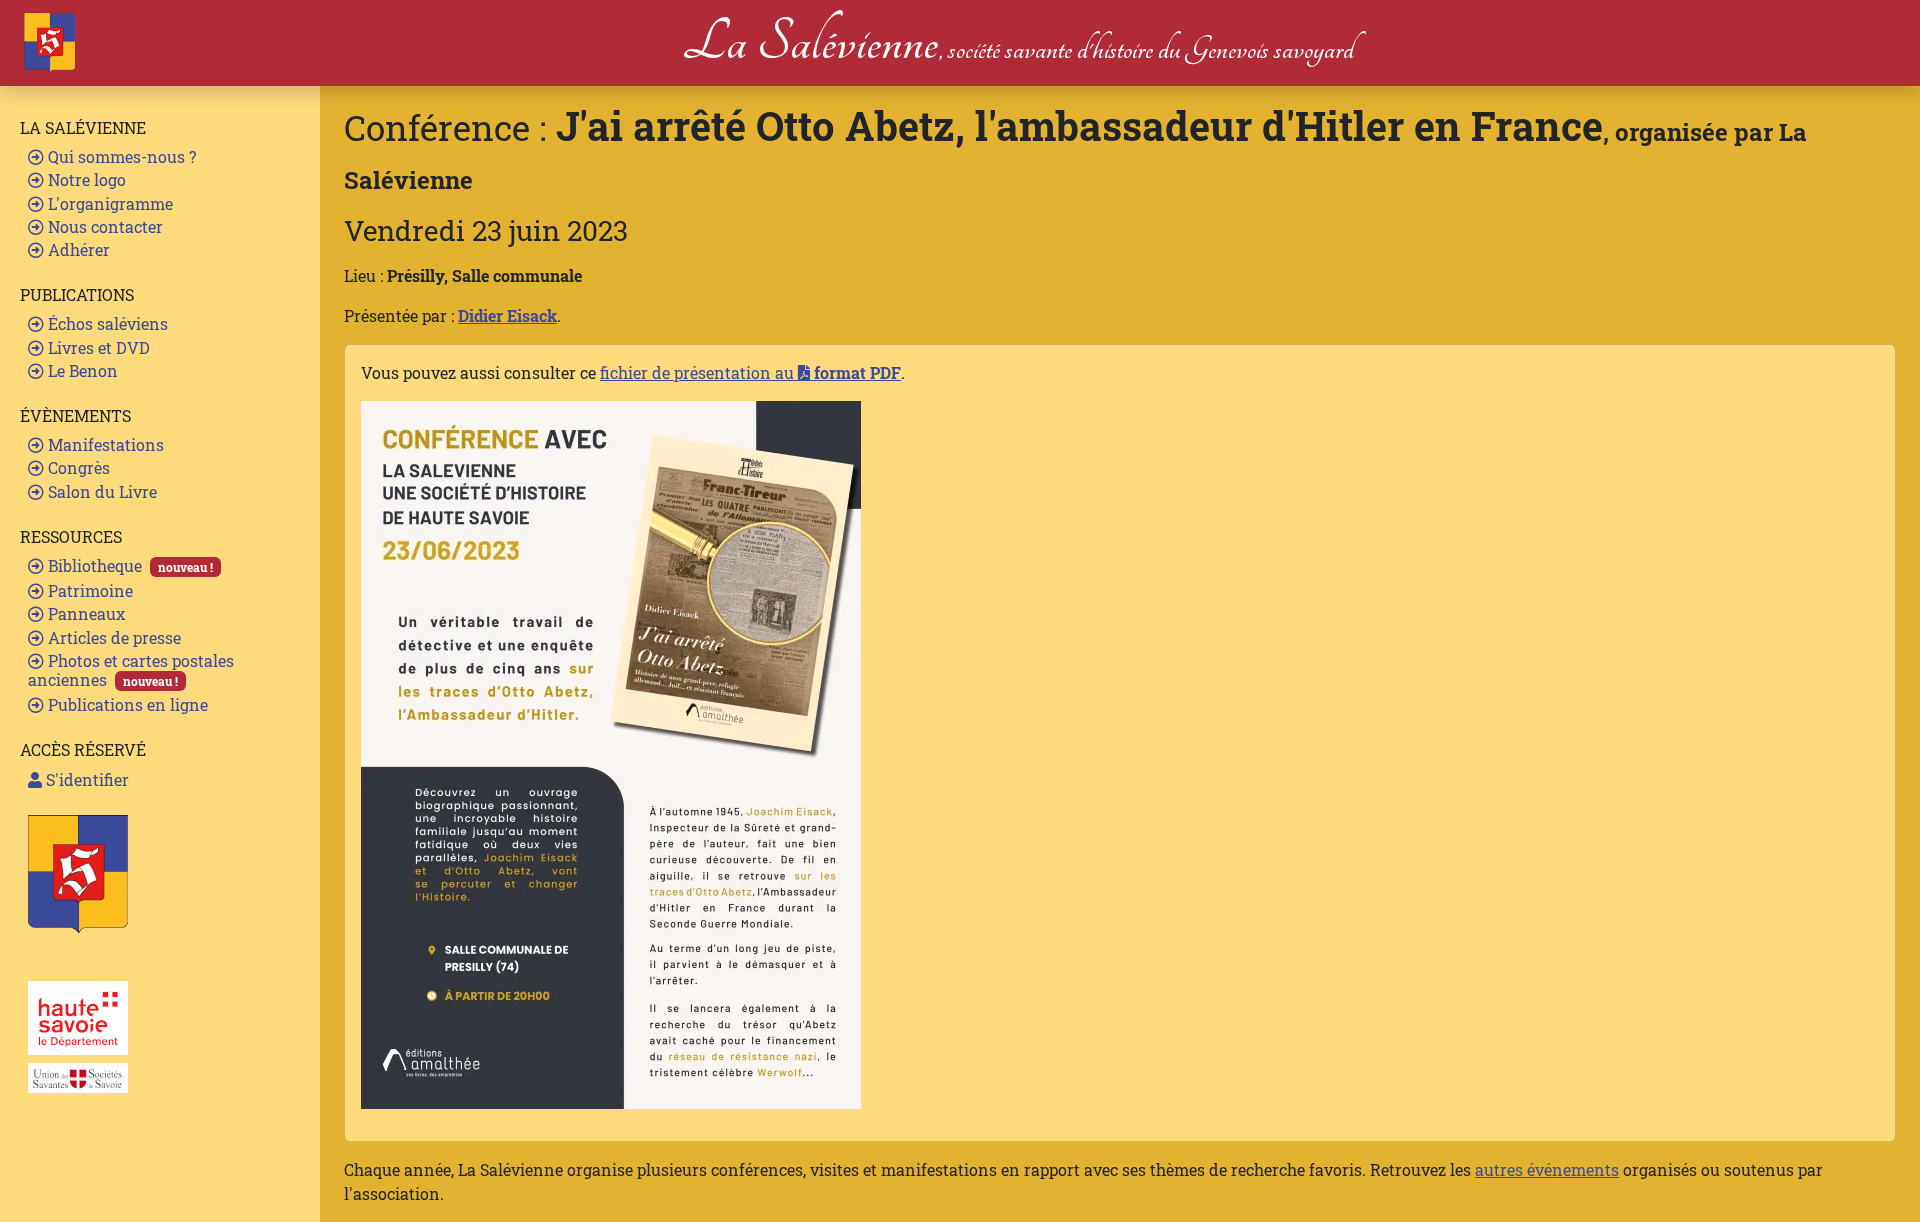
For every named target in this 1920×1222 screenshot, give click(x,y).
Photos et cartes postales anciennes (131, 670)
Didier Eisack (507, 315)
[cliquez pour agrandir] (611, 752)
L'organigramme (108, 203)
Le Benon (81, 370)
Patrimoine (88, 590)
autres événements (1547, 1169)
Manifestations (104, 444)
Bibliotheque (128, 565)
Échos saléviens (106, 323)
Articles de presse (112, 637)
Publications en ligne (126, 704)
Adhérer (77, 249)
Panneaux (84, 613)
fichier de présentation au (750, 372)
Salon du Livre (100, 491)
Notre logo (85, 179)
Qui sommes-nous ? (120, 156)
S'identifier (85, 779)
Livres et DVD (97, 347)
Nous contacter (103, 226)
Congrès (77, 467)
